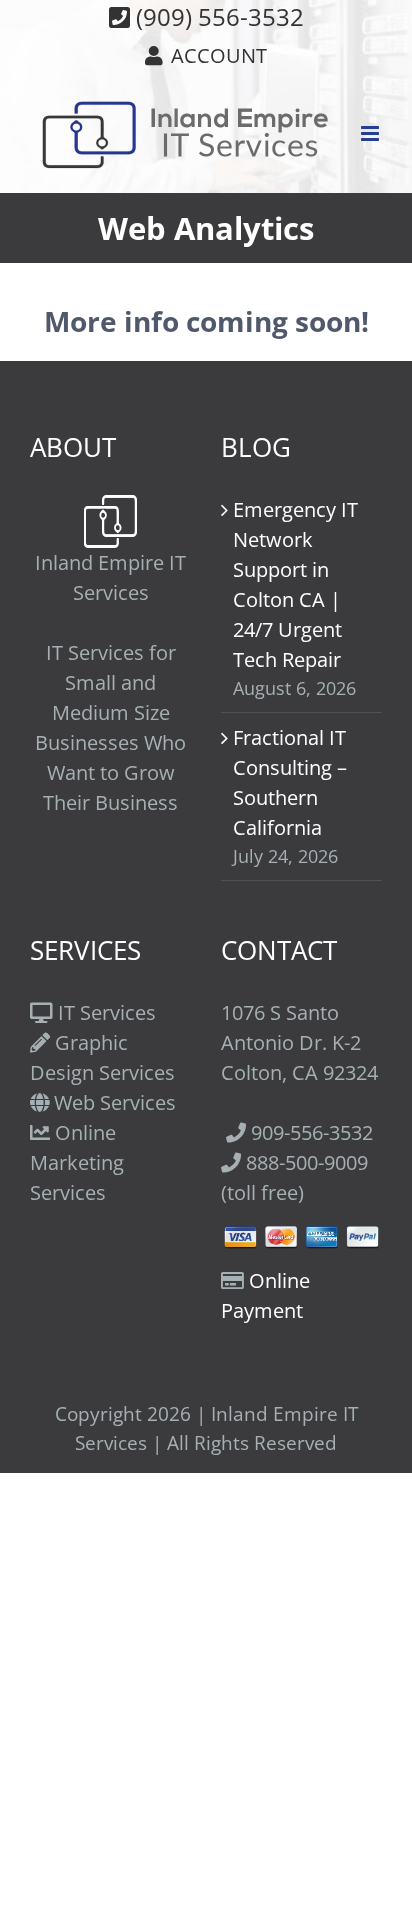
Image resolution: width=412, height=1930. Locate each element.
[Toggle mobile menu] (371, 133)
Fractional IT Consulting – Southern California (290, 782)
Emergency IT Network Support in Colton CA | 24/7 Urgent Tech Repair (295, 584)
